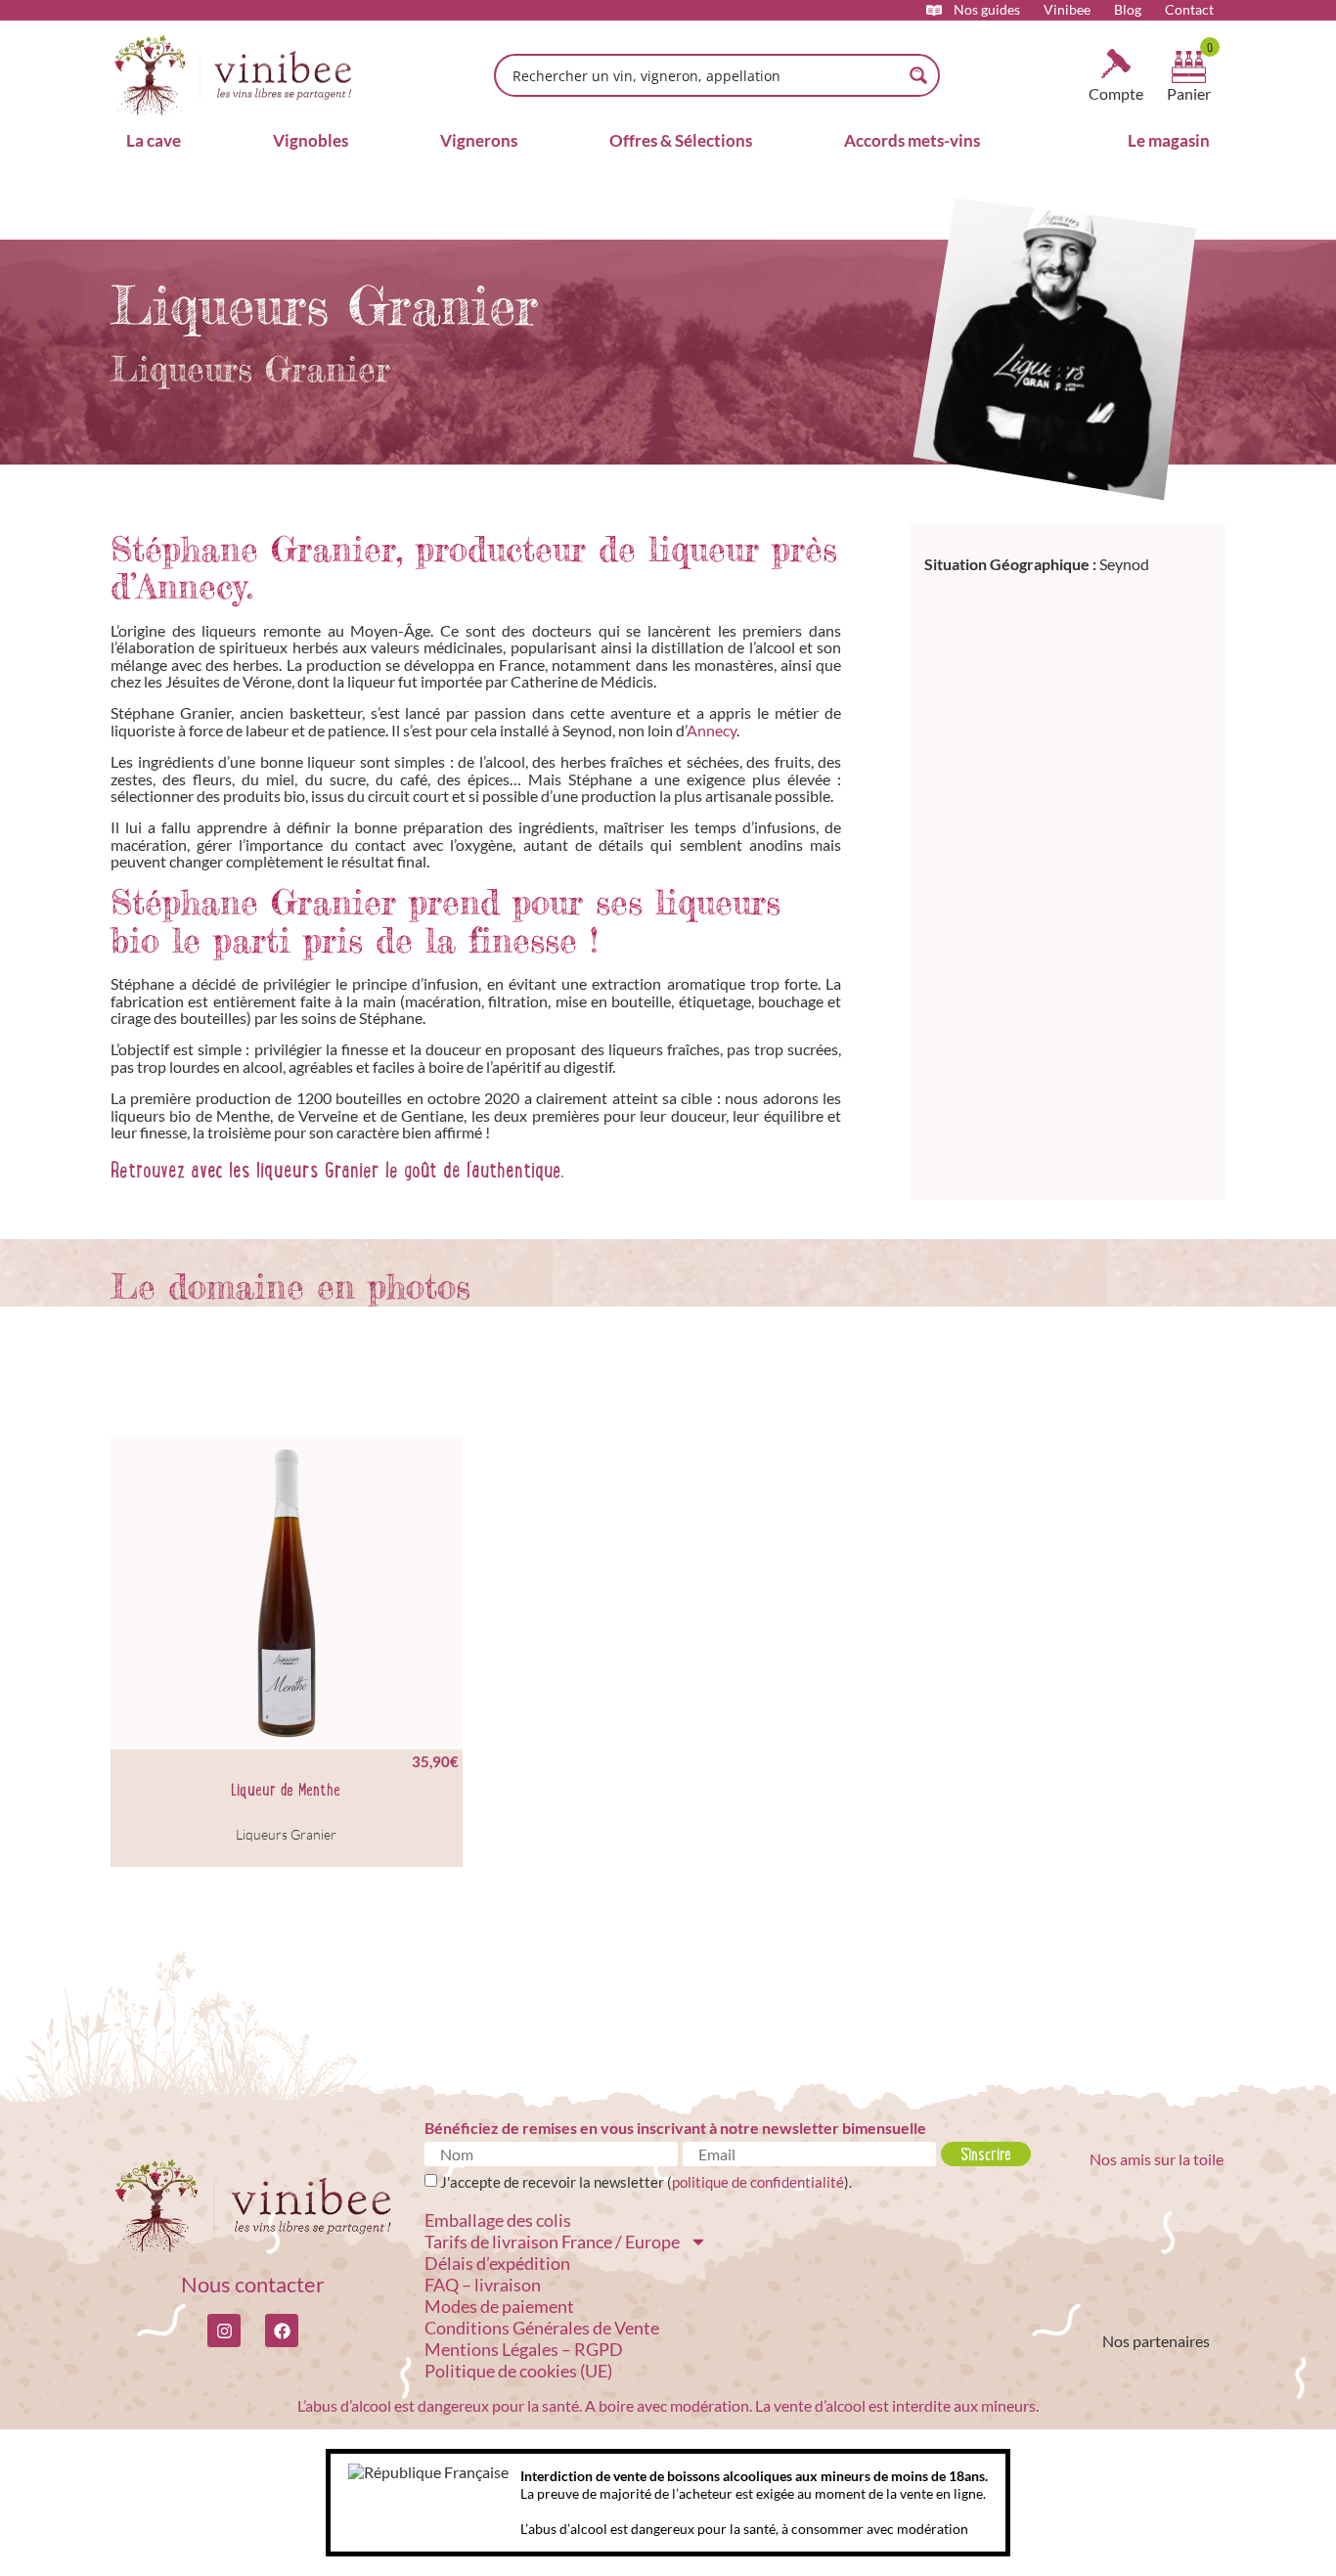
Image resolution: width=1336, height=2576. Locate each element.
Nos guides (987, 10)
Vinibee (1067, 10)
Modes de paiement (499, 2306)
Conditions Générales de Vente (542, 2328)
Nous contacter (253, 2284)
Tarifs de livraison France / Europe (552, 2242)
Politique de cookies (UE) (518, 2371)
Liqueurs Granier (286, 1834)
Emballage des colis (498, 2220)
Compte (1116, 93)
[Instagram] (224, 2331)
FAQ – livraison (483, 2285)
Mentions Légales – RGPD (524, 2349)
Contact (1189, 10)
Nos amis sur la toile (1157, 2159)
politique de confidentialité (758, 2182)
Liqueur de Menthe (286, 1790)
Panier (1189, 93)
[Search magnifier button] (918, 75)
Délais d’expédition (497, 2263)
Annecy (712, 730)
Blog (1128, 10)
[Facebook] (282, 2331)
